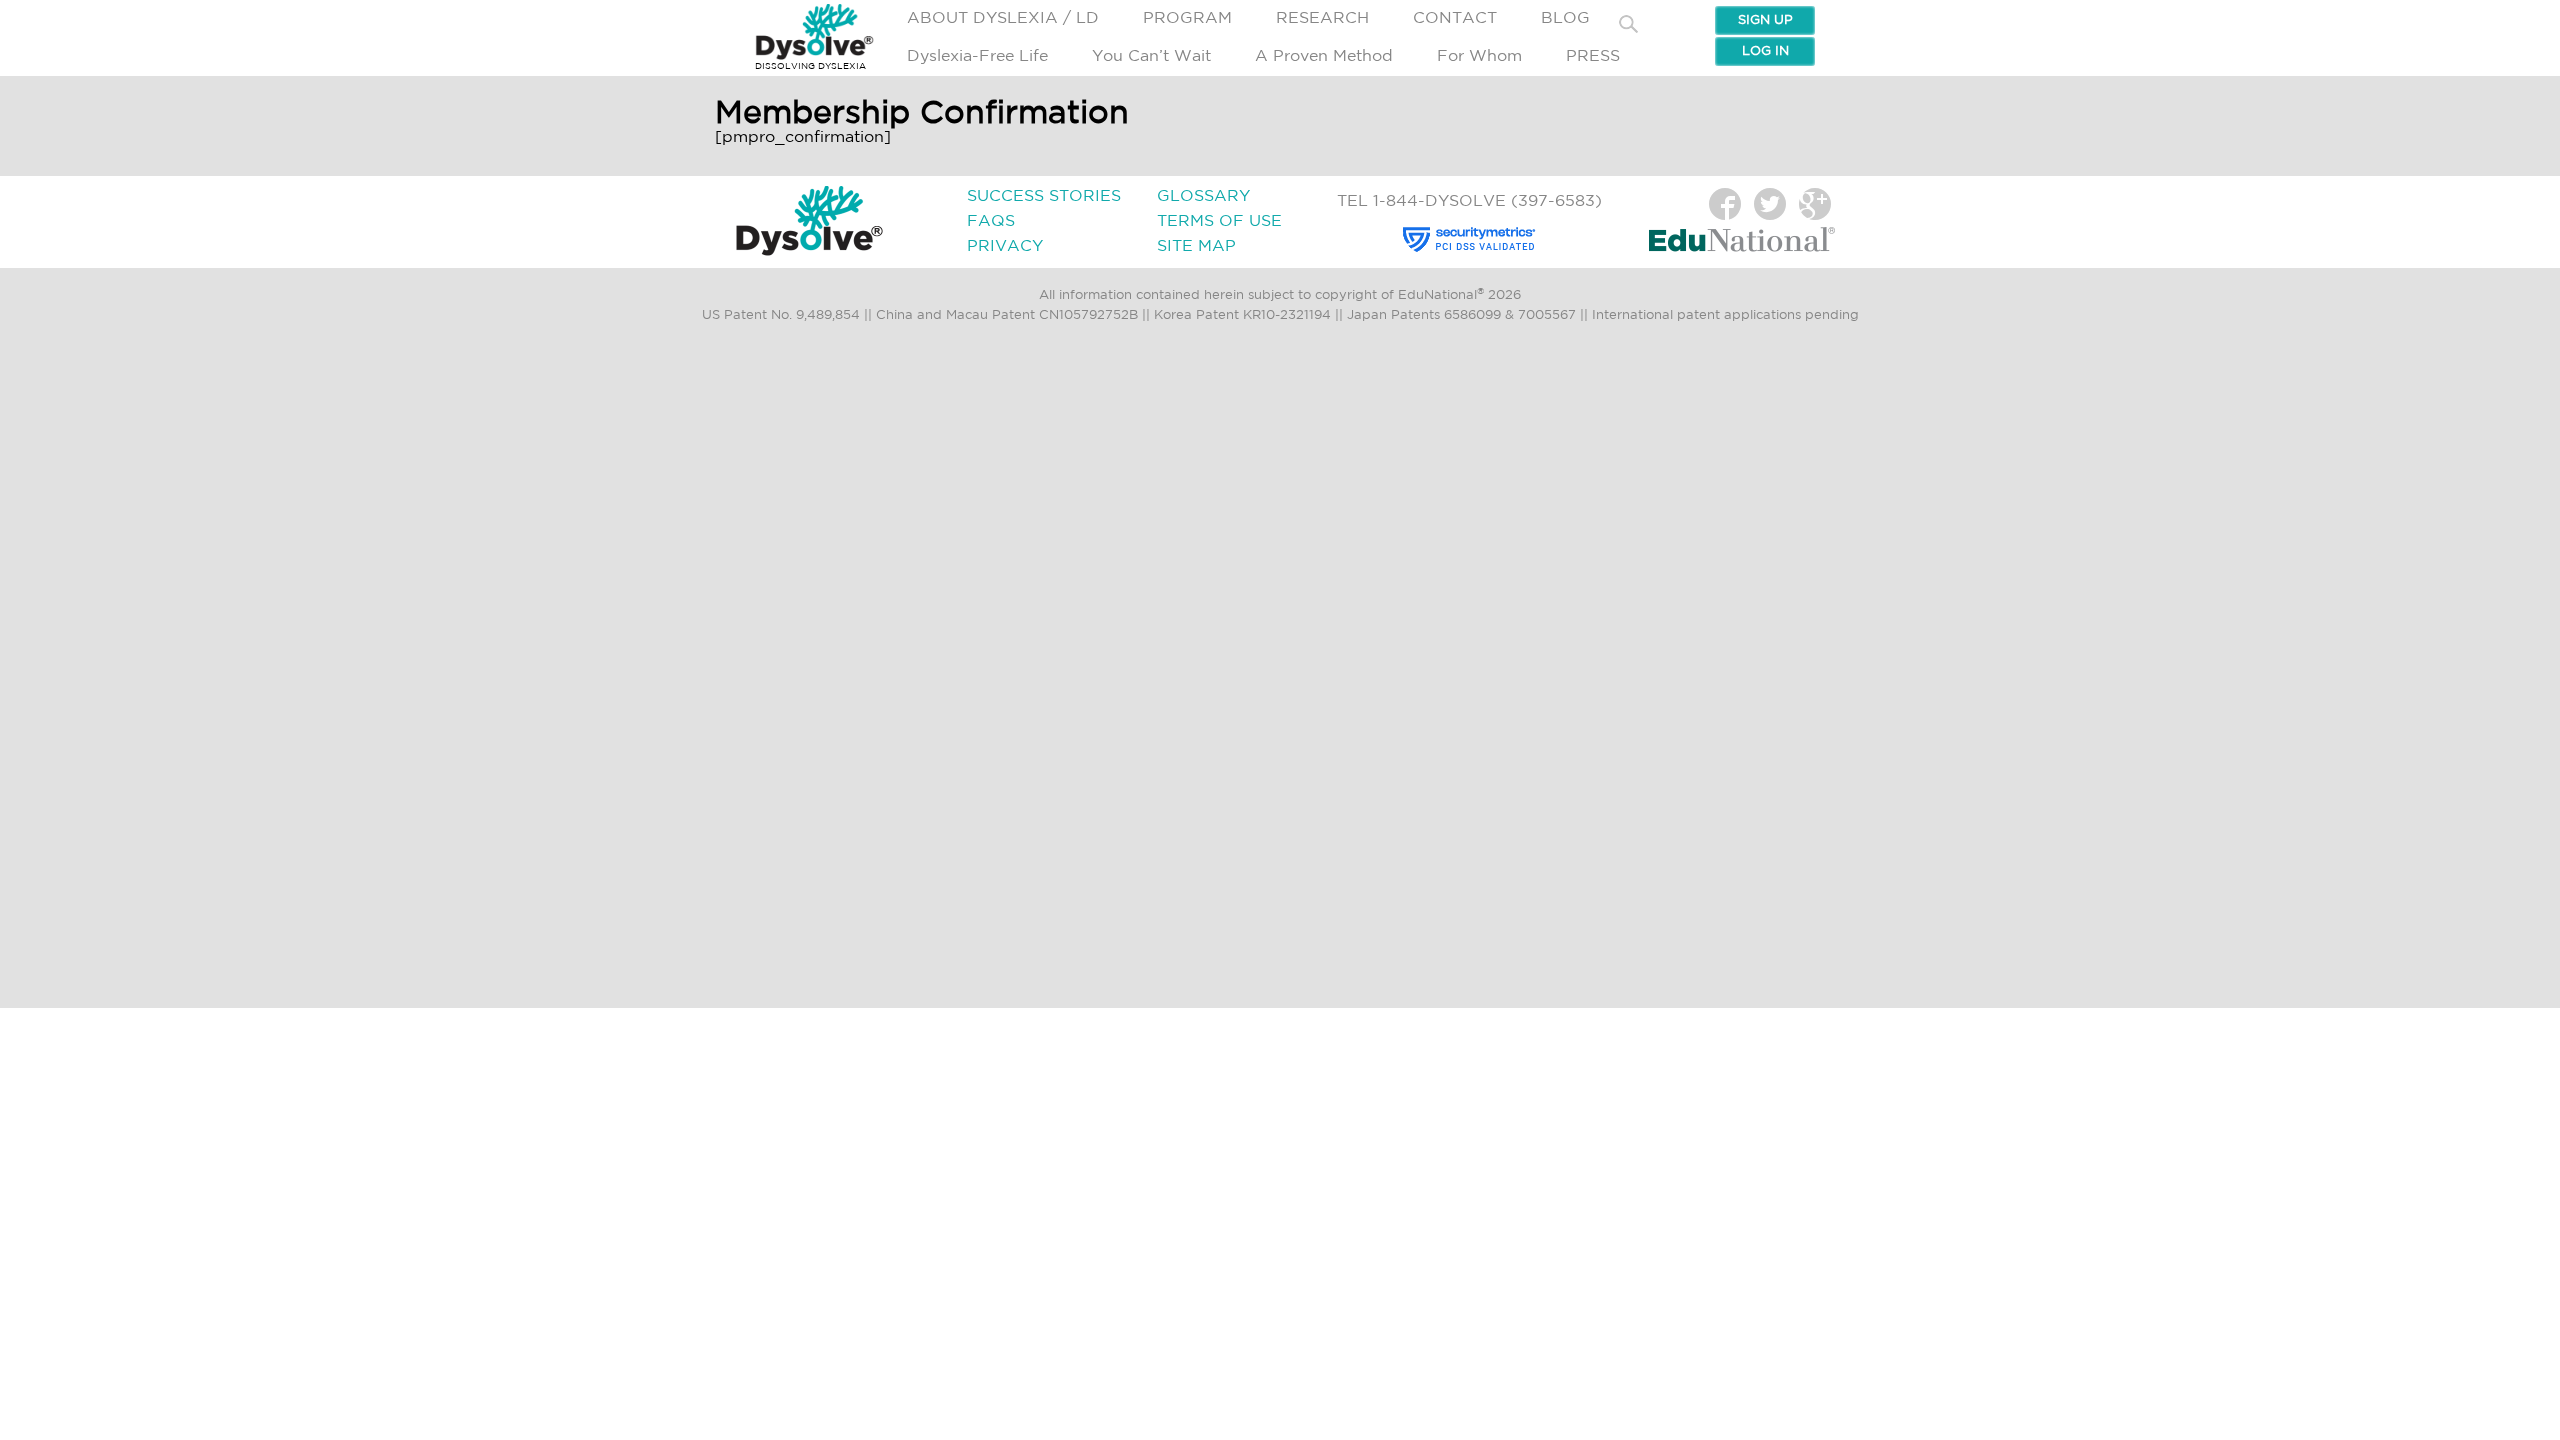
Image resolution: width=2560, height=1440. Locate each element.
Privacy (1005, 246)
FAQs (991, 221)
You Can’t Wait (1151, 56)
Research (1322, 18)
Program (1187, 18)
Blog (1565, 18)
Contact (1455, 18)
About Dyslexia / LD (1003, 18)
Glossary (1203, 196)
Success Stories (1044, 196)
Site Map (1196, 246)
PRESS (1593, 56)
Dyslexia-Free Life (977, 56)
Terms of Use (1219, 221)
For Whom (1479, 56)
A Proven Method (1324, 56)
